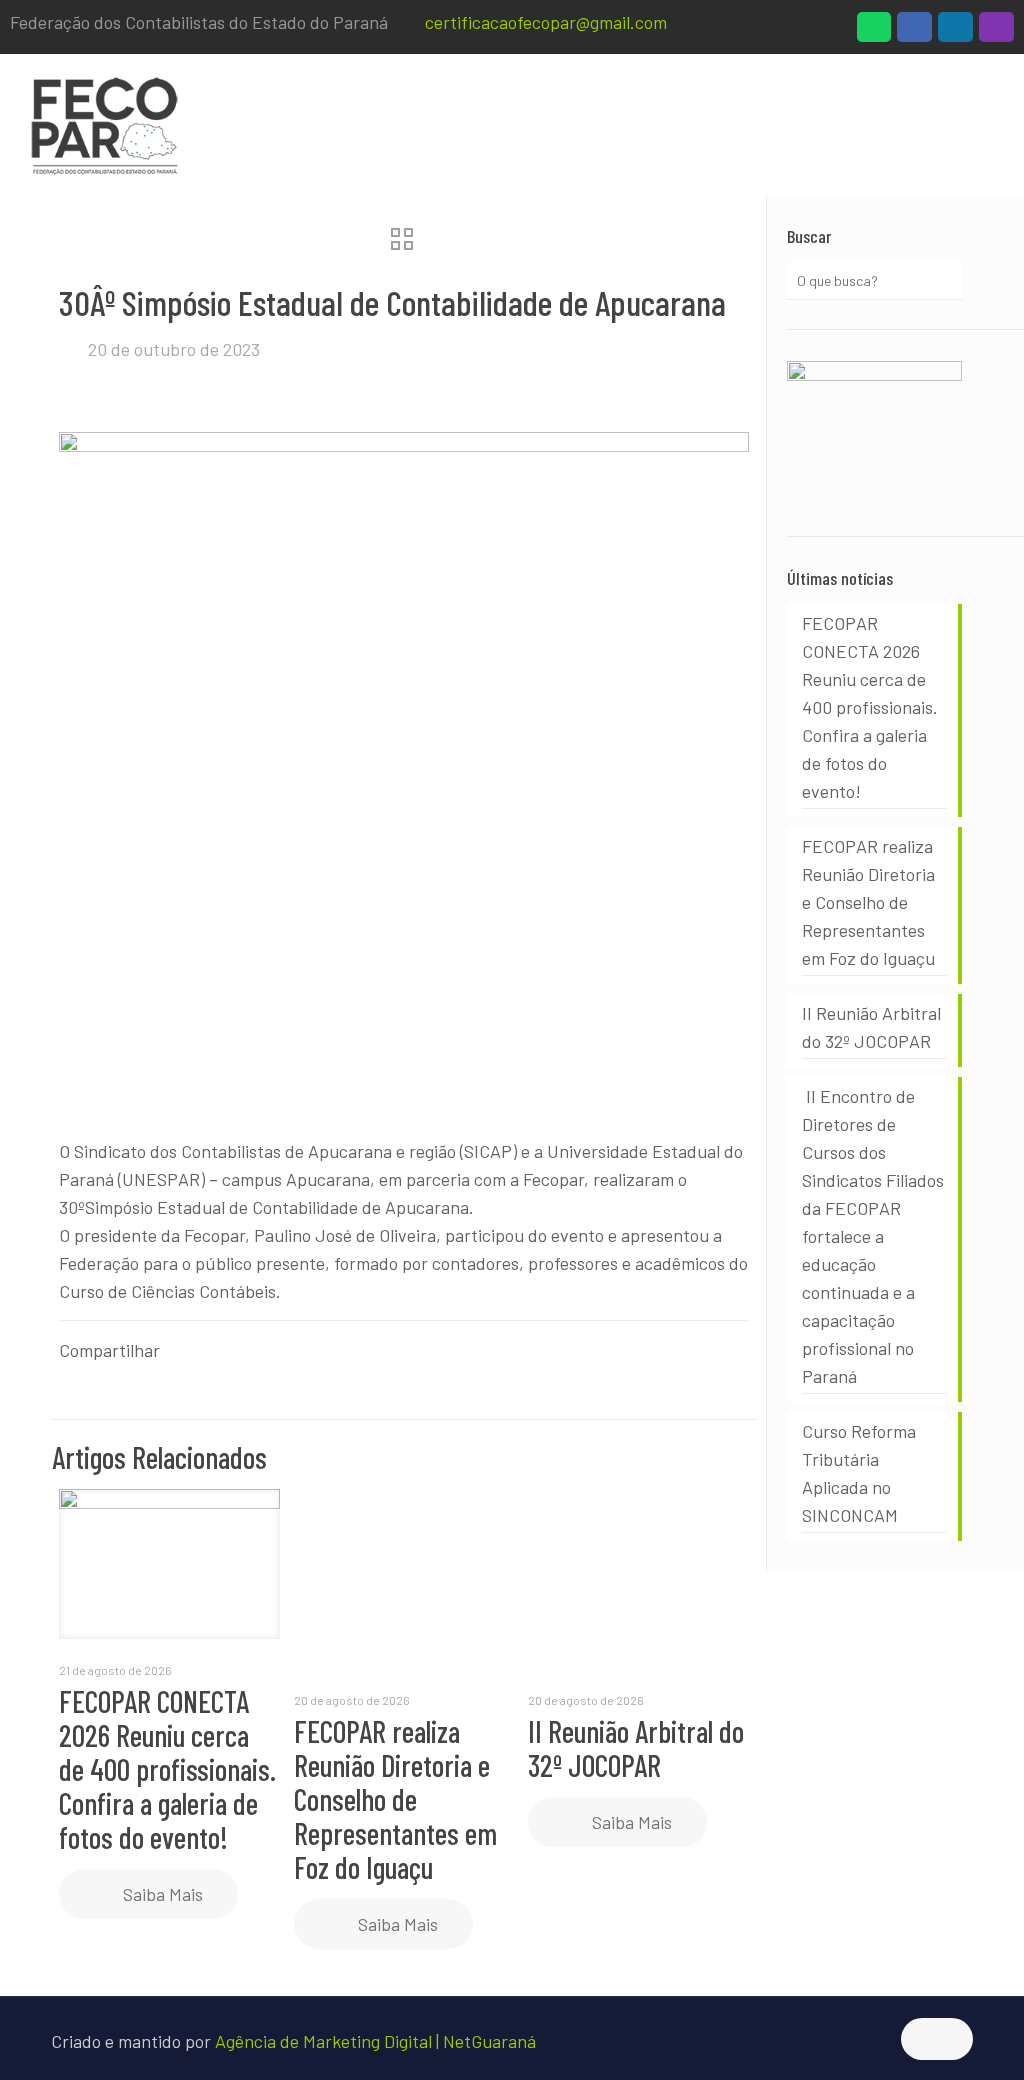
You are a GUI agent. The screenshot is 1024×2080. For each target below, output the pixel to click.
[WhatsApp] (874, 32)
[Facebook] (914, 32)
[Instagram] (996, 32)
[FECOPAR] (104, 124)
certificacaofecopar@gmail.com (546, 22)
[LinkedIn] (955, 32)
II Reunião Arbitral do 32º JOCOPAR (636, 1748)
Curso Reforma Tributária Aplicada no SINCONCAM (859, 1473)
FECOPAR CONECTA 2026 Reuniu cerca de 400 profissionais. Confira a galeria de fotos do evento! (167, 1769)
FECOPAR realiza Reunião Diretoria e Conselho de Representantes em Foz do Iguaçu (395, 1799)
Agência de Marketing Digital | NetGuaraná (375, 2041)
